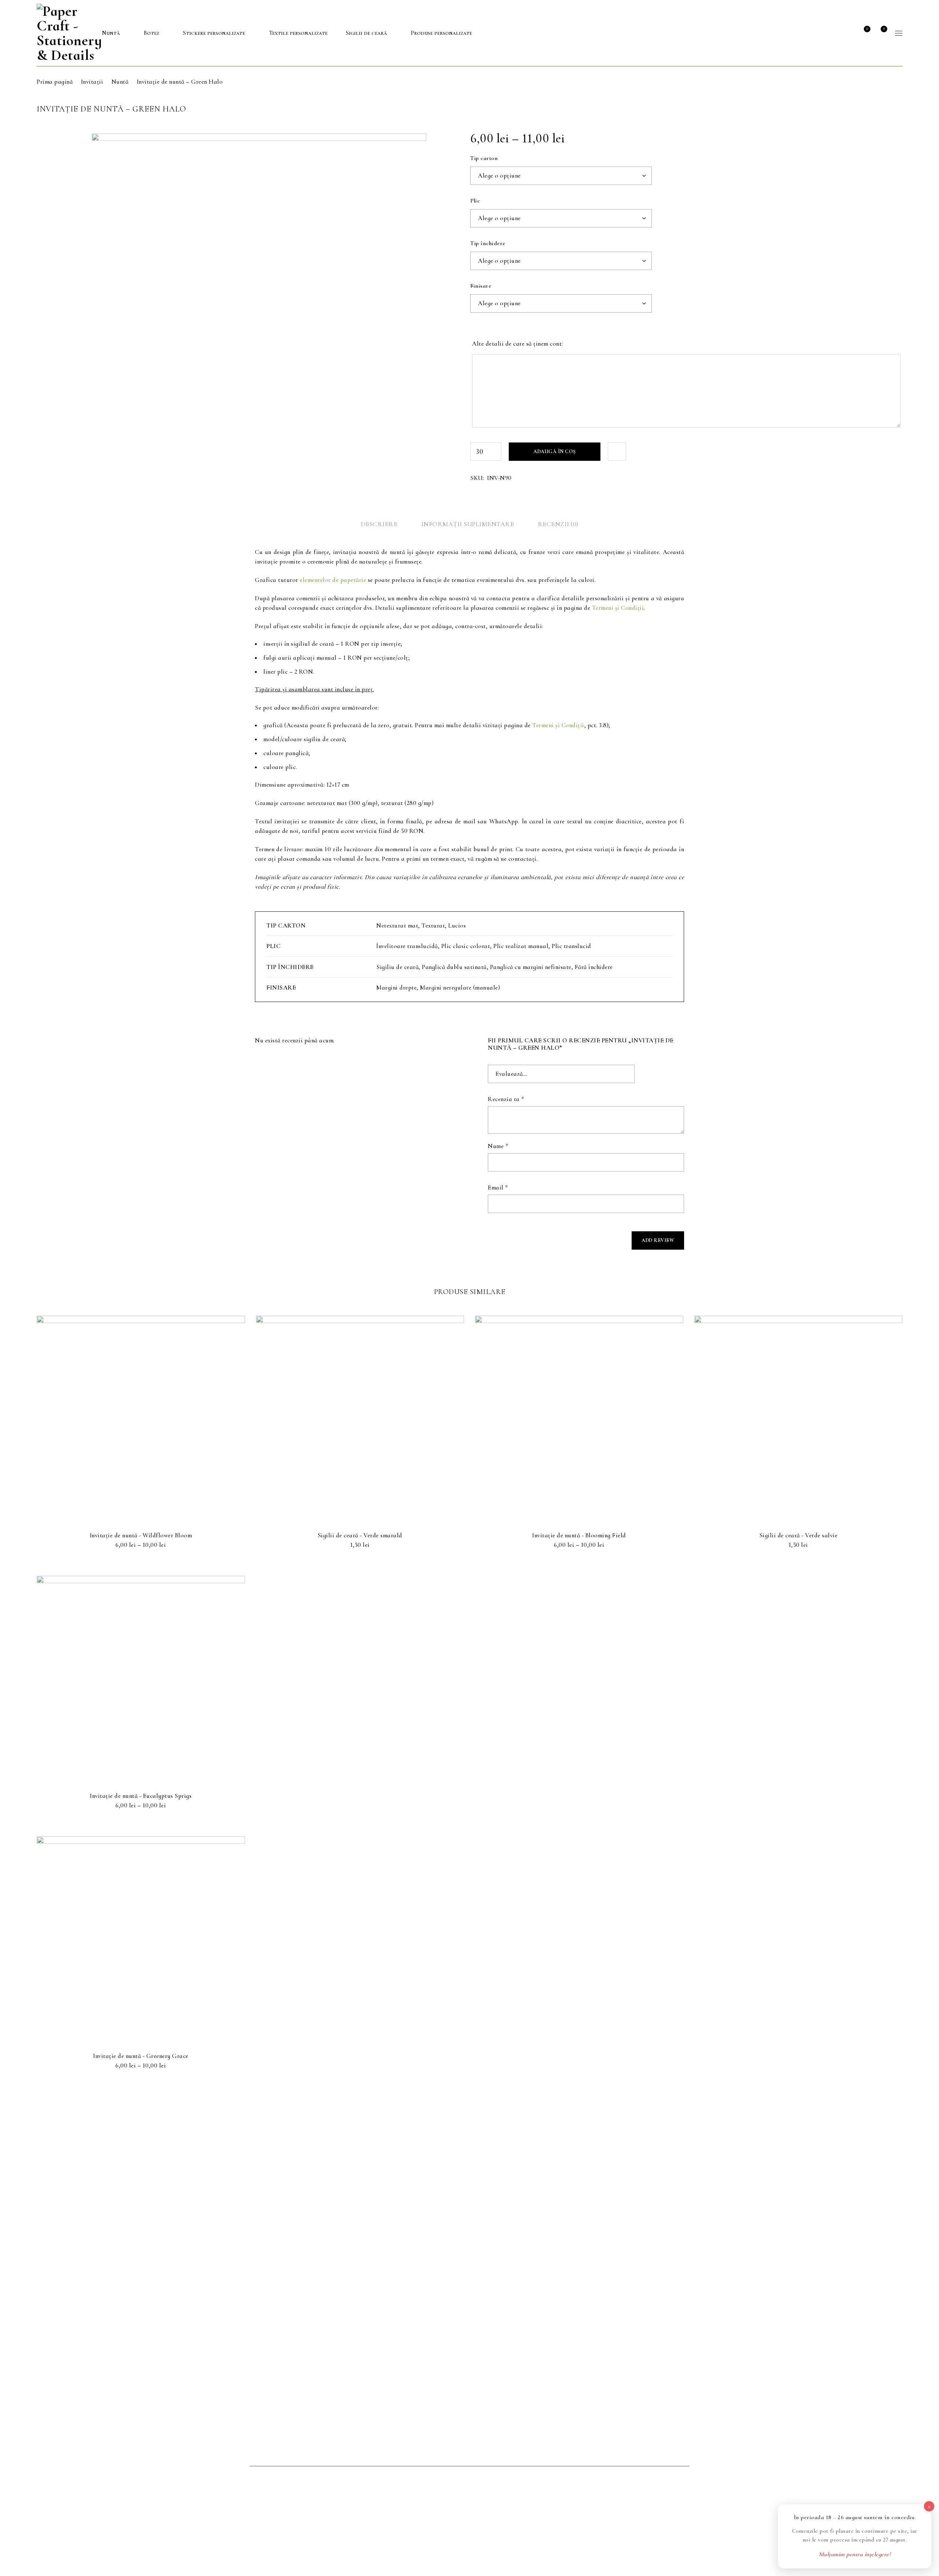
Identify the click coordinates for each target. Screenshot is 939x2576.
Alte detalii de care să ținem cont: (518, 344)
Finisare (481, 286)
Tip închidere (488, 243)
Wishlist (867, 29)
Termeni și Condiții (618, 608)
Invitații (92, 82)
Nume (498, 1146)
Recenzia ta (506, 1099)
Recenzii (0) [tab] (558, 524)
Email (498, 1188)
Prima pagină (55, 82)
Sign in (847, 33)
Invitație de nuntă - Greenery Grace (141, 2056)
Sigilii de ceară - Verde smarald (360, 1535)
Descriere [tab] (379, 524)
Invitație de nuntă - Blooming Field (579, 1535)
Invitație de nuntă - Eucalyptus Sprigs (141, 1796)
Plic (475, 201)
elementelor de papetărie (333, 580)
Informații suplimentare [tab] (468, 524)
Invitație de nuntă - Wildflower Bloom (141, 1535)
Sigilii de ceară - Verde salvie (799, 1535)
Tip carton (484, 158)
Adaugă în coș (555, 451)
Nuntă (120, 82)
